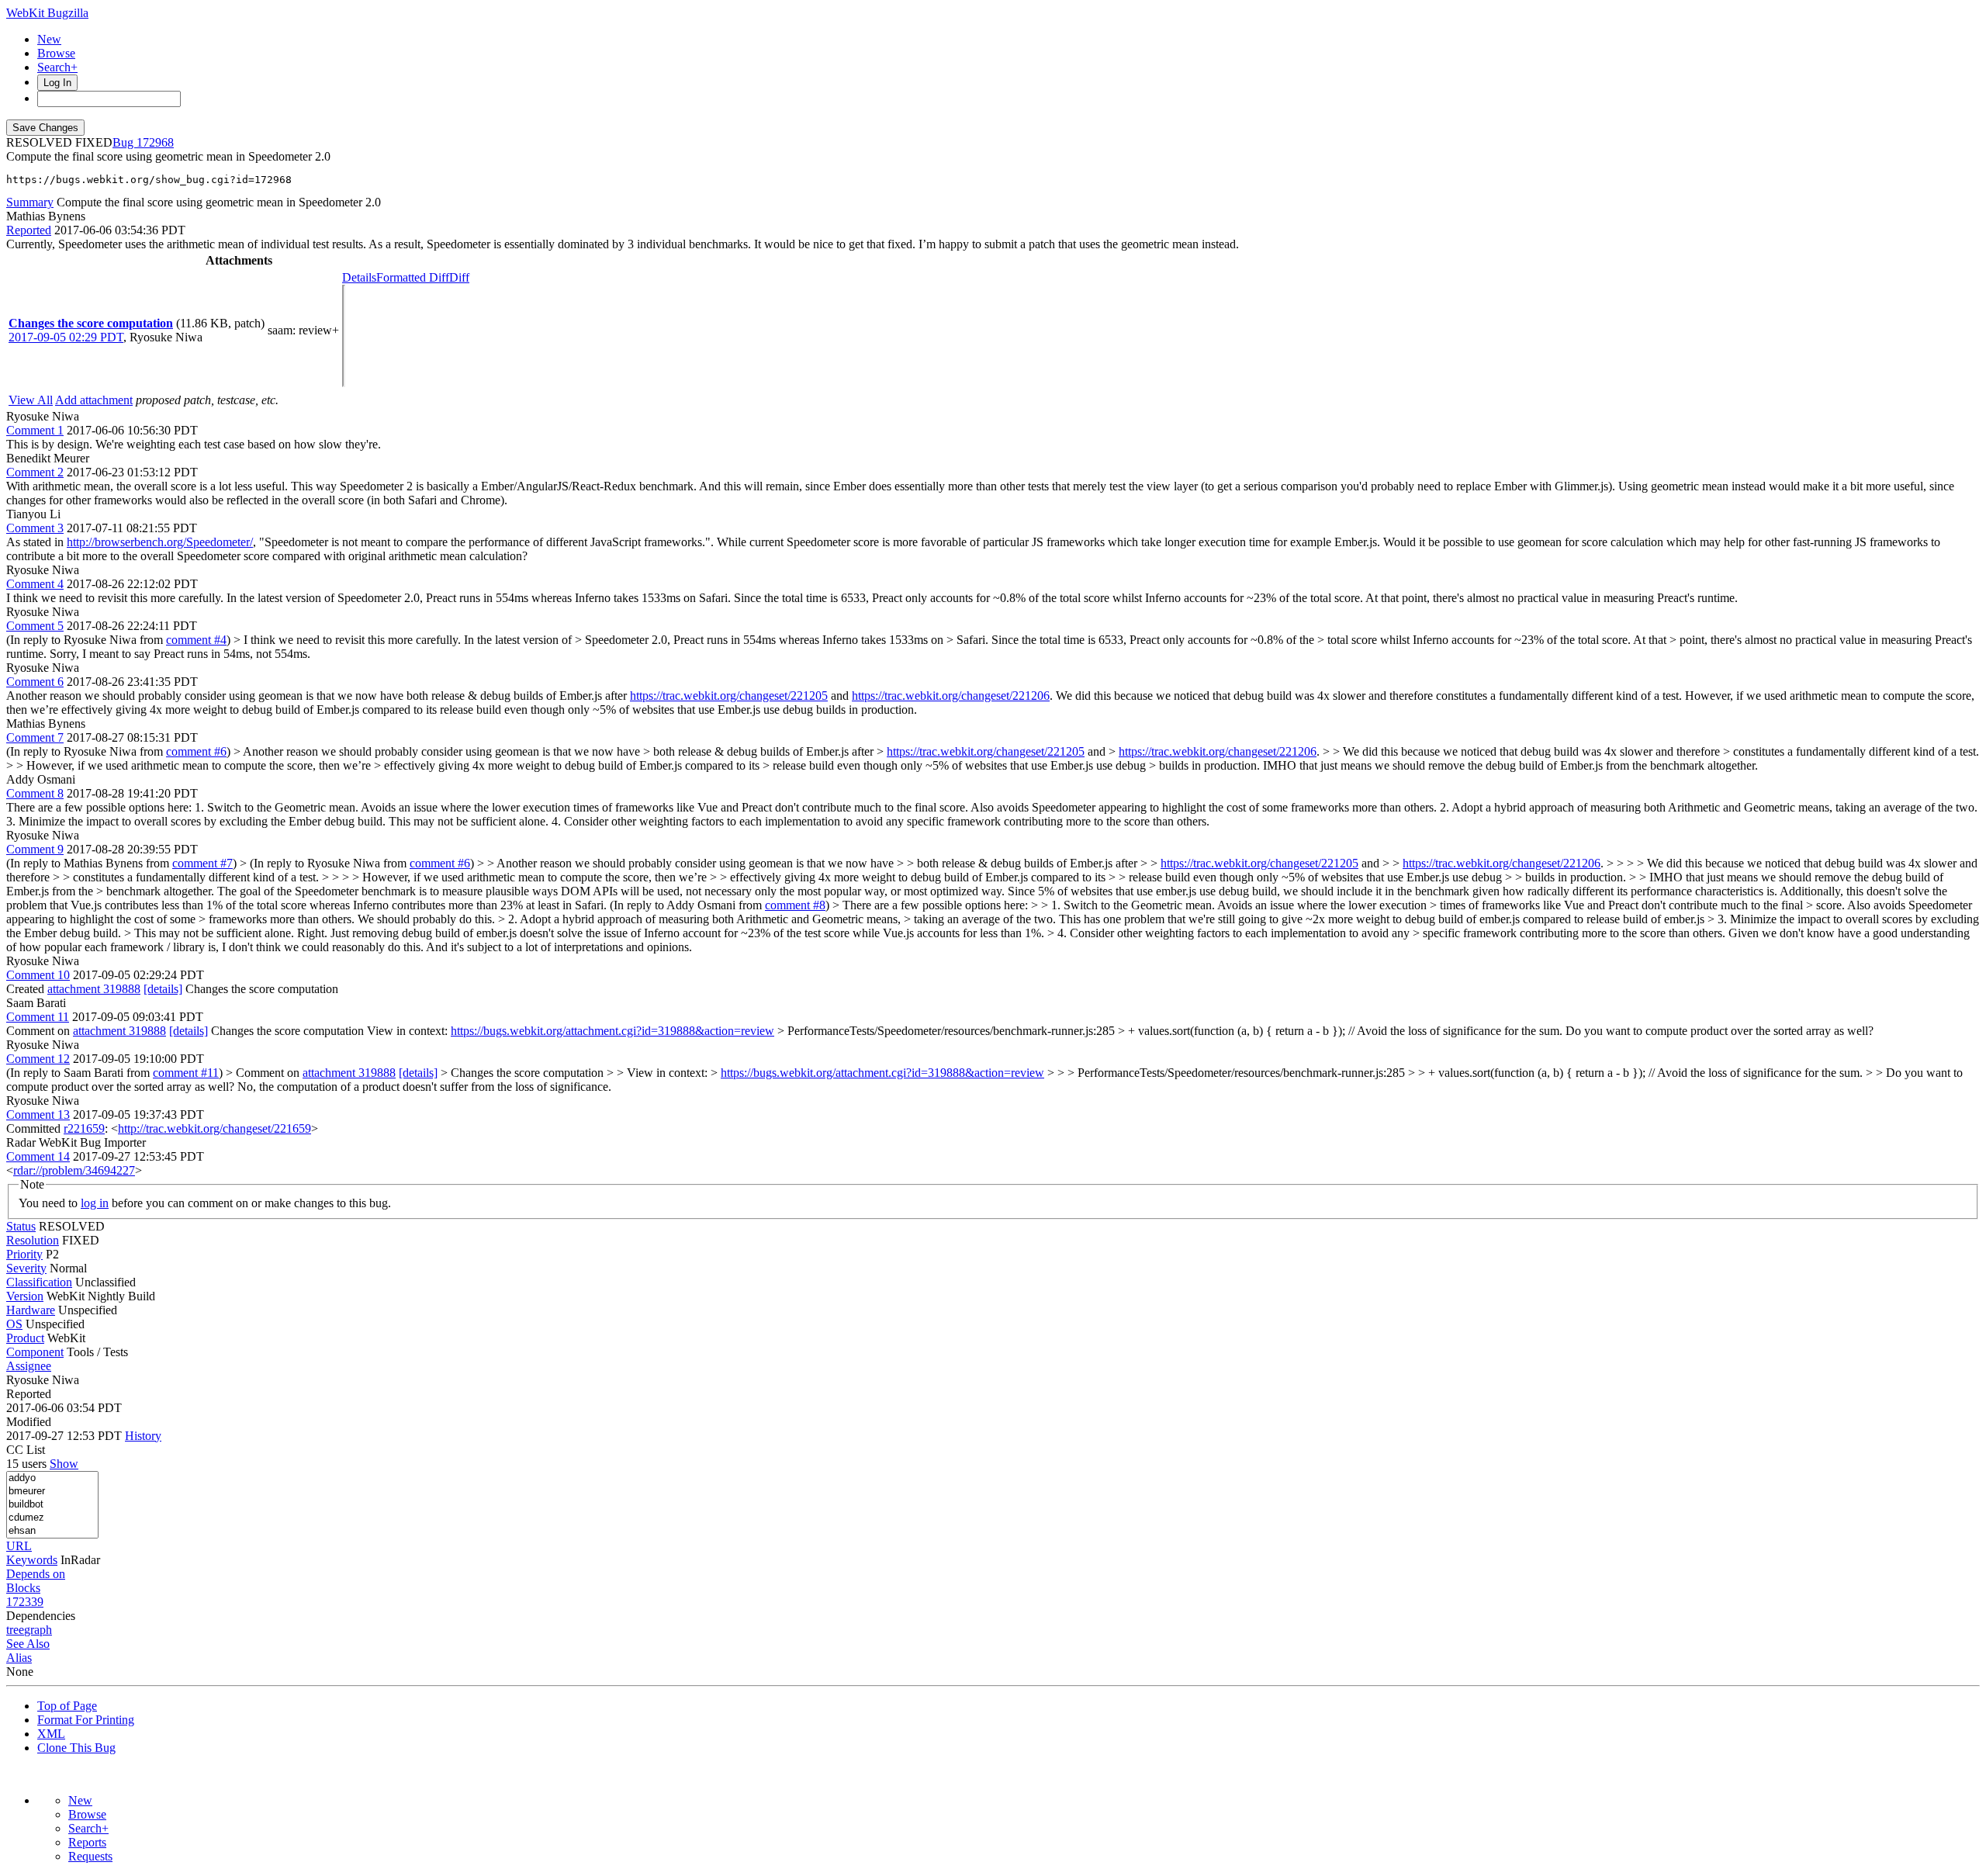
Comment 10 (38, 975)
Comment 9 (35, 849)
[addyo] (52, 1478)
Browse (56, 53)
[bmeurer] (52, 1492)
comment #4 (196, 640)
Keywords (32, 1560)
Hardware (31, 1310)
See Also (28, 1644)
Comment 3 (35, 528)
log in (95, 1203)
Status (21, 1226)
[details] (163, 989)
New (49, 39)
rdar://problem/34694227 (74, 1170)
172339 (25, 1602)
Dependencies (41, 1616)
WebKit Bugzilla (47, 13)
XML (51, 1734)
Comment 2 (35, 472)
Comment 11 (38, 1017)
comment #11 (186, 1073)
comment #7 (202, 863)
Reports (87, 1842)
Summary (30, 202)
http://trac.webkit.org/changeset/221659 (215, 1128)
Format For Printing (86, 1720)
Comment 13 (38, 1115)
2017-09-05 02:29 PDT (66, 337)
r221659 (84, 1128)
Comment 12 (38, 1059)
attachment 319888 (94, 989)
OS (14, 1324)
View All (31, 400)
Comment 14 (38, 1156)
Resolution (33, 1240)
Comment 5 (35, 626)
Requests (90, 1856)
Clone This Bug (76, 1748)
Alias (19, 1658)
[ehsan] (52, 1531)
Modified (29, 1422)
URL (19, 1546)
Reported (29, 230)
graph (38, 1630)
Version (25, 1296)
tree (15, 1630)
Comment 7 (35, 737)
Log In (57, 83)
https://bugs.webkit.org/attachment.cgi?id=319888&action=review (612, 1031)
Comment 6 (35, 682)
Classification (39, 1282)
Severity (26, 1268)
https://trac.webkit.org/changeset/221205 (729, 696)
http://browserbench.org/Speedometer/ (160, 542)
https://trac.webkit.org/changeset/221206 (951, 696)
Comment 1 (35, 430)
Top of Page (67, 1706)
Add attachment (94, 400)
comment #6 (196, 751)
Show (64, 1464)
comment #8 (795, 905)
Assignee (29, 1366)
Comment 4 (35, 584)
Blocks (23, 1588)
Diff (459, 277)
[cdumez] (52, 1518)
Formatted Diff (413, 277)
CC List (26, 1450)
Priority (24, 1254)
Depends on (36, 1574)
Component (35, 1352)
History (143, 1436)
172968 (155, 142)
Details (359, 277)
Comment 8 (35, 793)
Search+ (57, 67)
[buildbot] (52, 1505)
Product (25, 1338)
